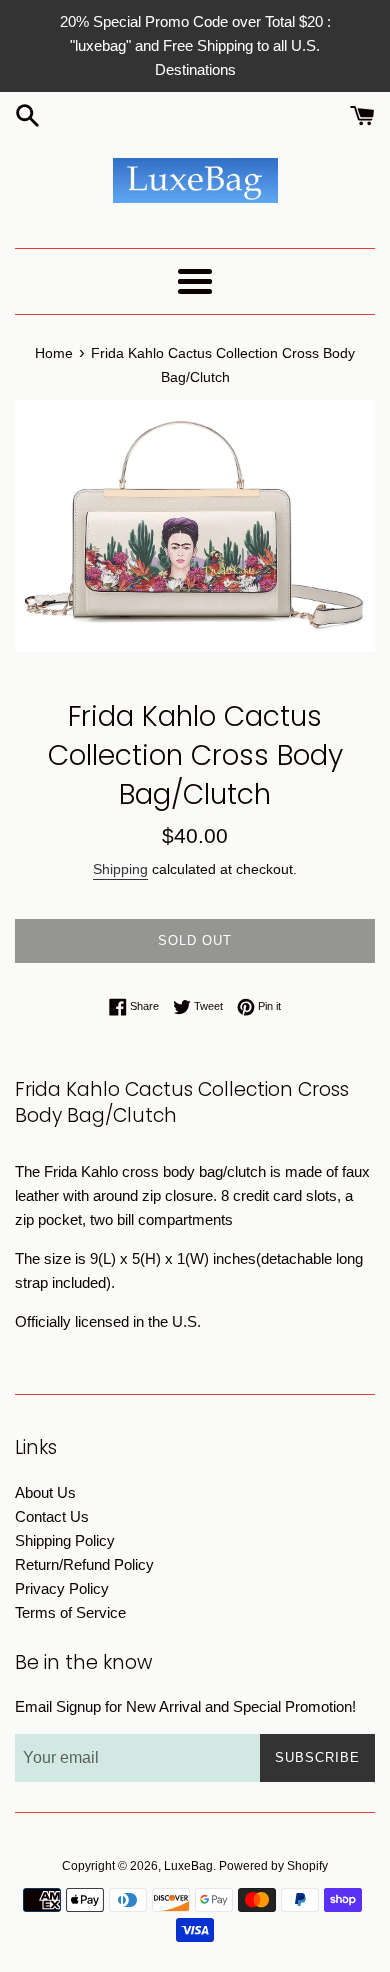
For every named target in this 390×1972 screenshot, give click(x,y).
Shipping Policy (65, 1540)
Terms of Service (70, 1612)
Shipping (120, 869)
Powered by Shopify (273, 1866)
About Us (45, 1492)
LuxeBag (188, 1866)
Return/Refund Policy (84, 1564)
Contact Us (52, 1516)
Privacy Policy (62, 1588)
